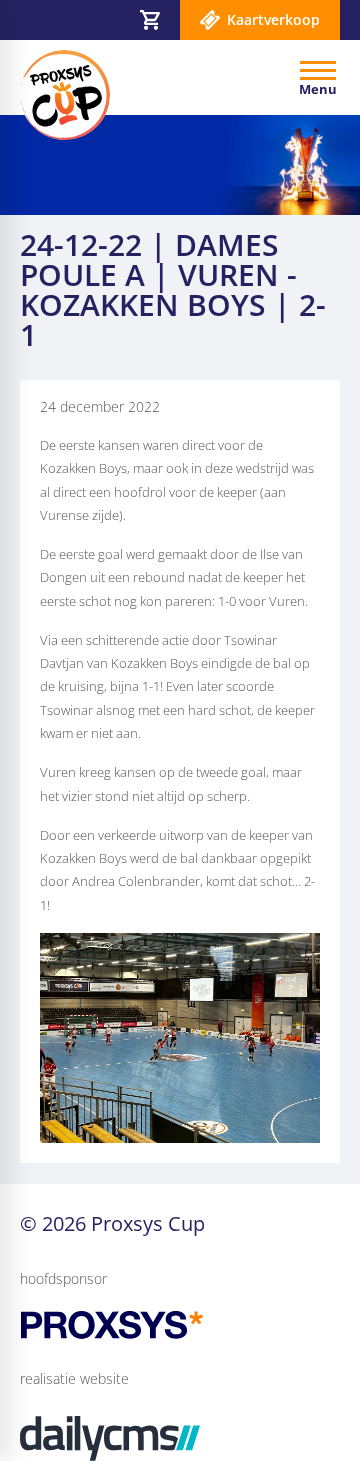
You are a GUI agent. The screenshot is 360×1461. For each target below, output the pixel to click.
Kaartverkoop (273, 19)
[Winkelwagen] (150, 20)
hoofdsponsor (63, 1278)
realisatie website (74, 1378)
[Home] (65, 95)
